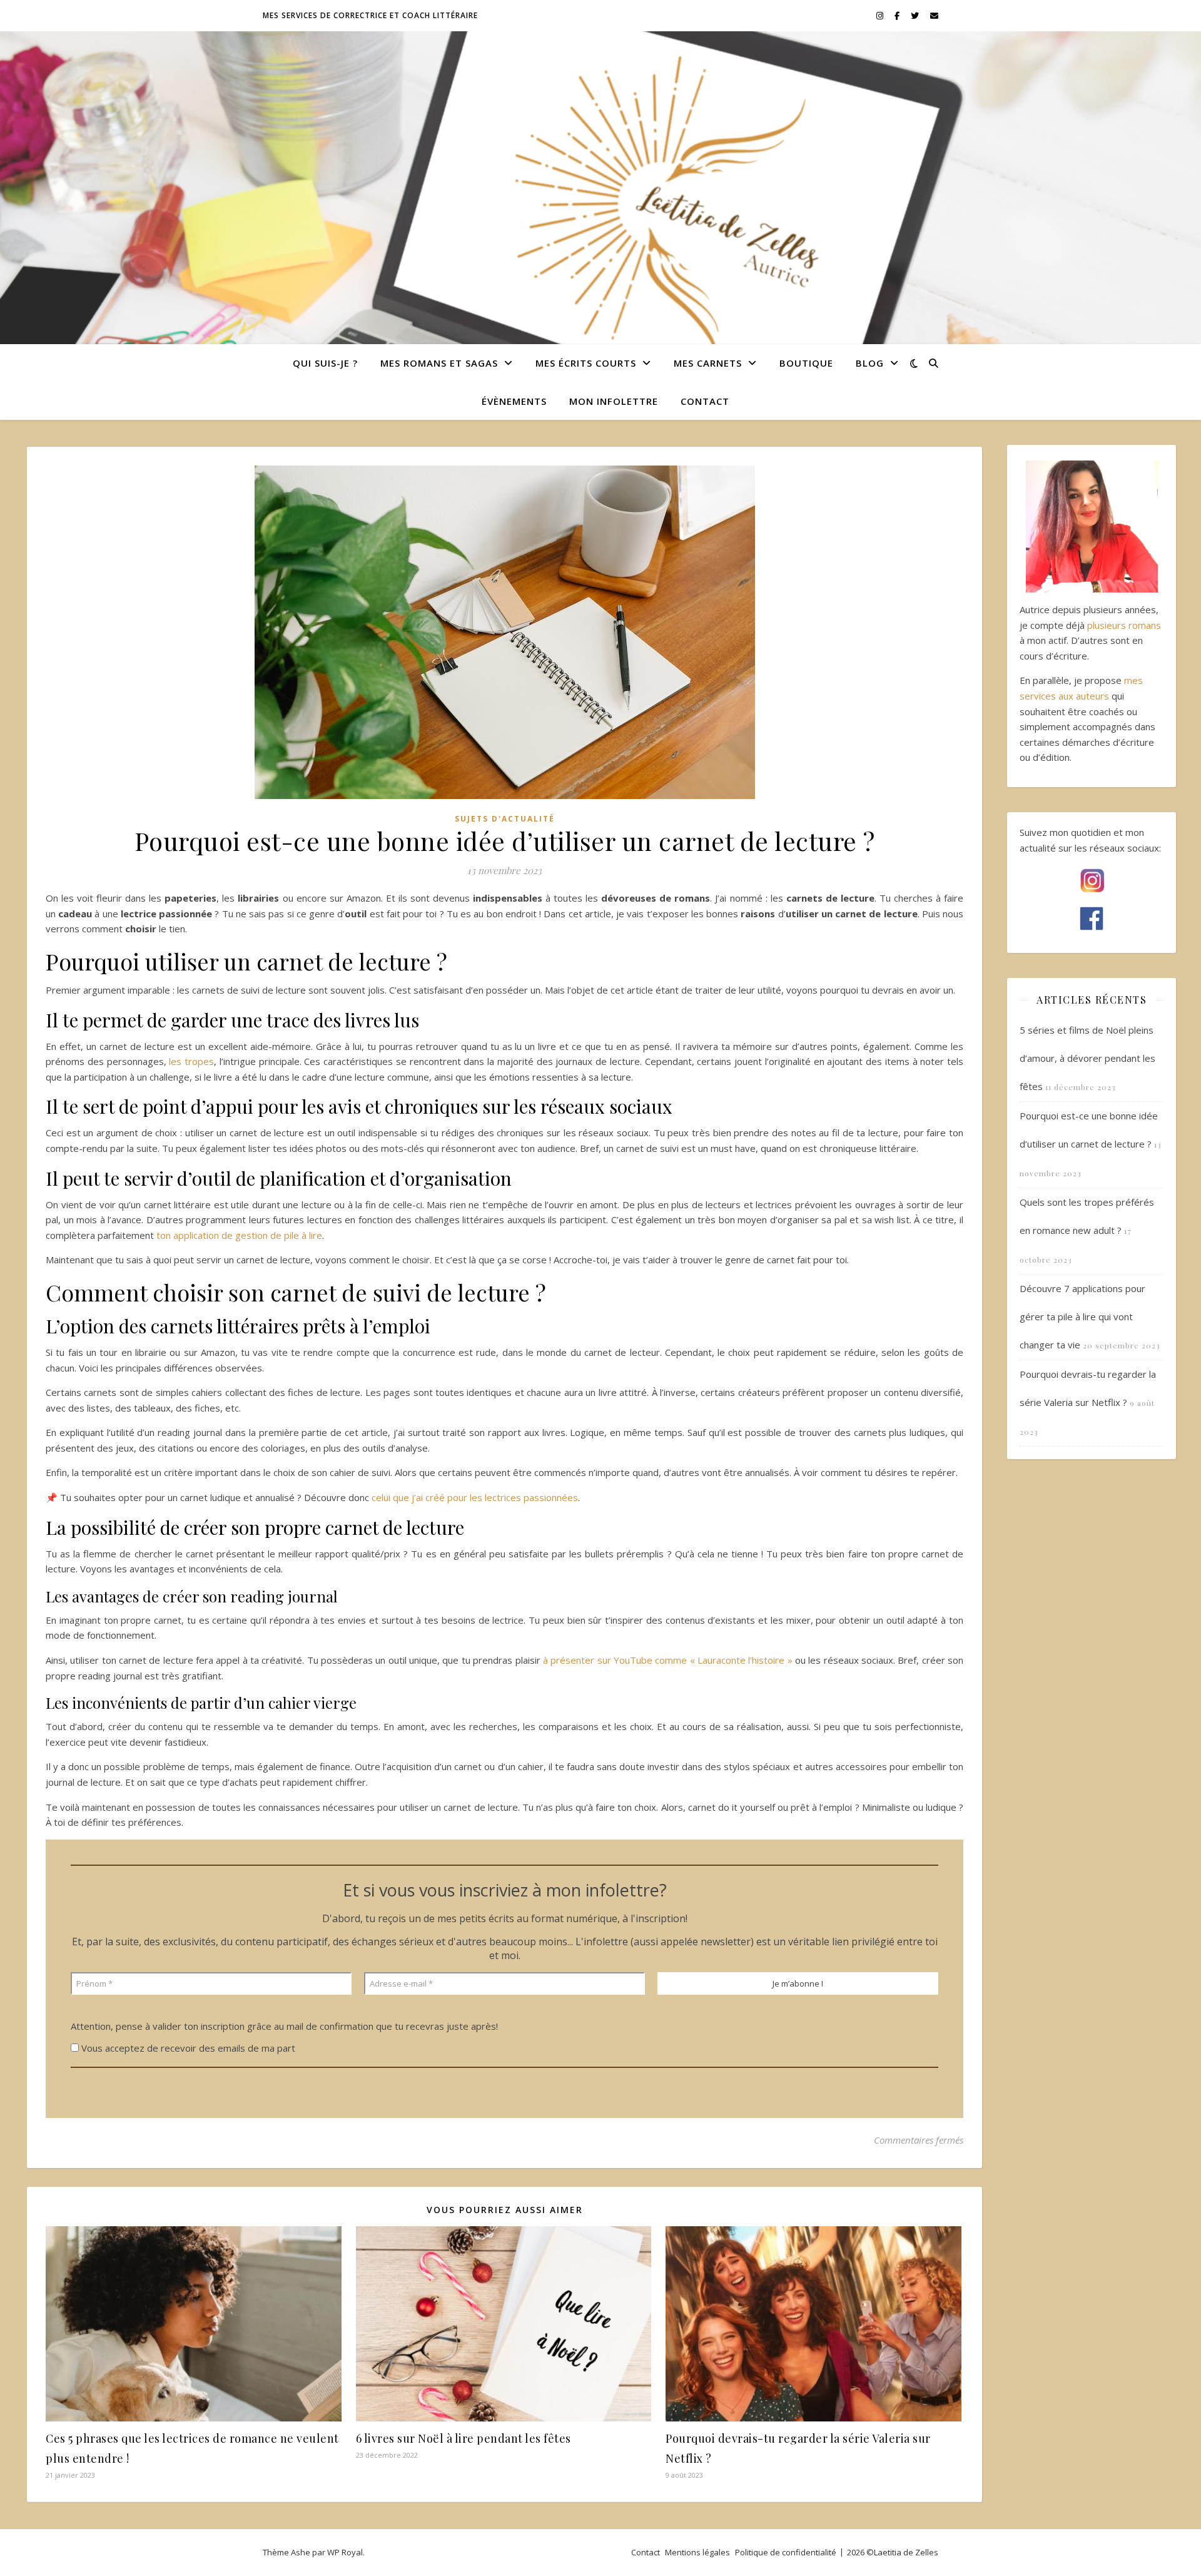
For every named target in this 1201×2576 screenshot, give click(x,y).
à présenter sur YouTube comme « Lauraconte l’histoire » (668, 1660)
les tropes (191, 1061)
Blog (870, 363)
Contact (705, 401)
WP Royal (345, 2552)
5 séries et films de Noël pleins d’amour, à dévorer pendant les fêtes (1087, 1058)
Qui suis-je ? (325, 363)
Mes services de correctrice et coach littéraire (370, 15)
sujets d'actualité (505, 819)
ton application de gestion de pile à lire (239, 1235)
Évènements (514, 401)
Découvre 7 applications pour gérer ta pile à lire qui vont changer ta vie (1082, 1316)
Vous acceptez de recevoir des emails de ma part (187, 2048)
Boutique (806, 363)
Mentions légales (697, 2552)
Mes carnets (708, 363)
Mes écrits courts (586, 363)
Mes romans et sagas (439, 363)
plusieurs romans (1124, 625)
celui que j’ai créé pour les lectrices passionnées (475, 1497)
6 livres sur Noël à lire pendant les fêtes (464, 2438)
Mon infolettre (614, 401)
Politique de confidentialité (786, 2552)
